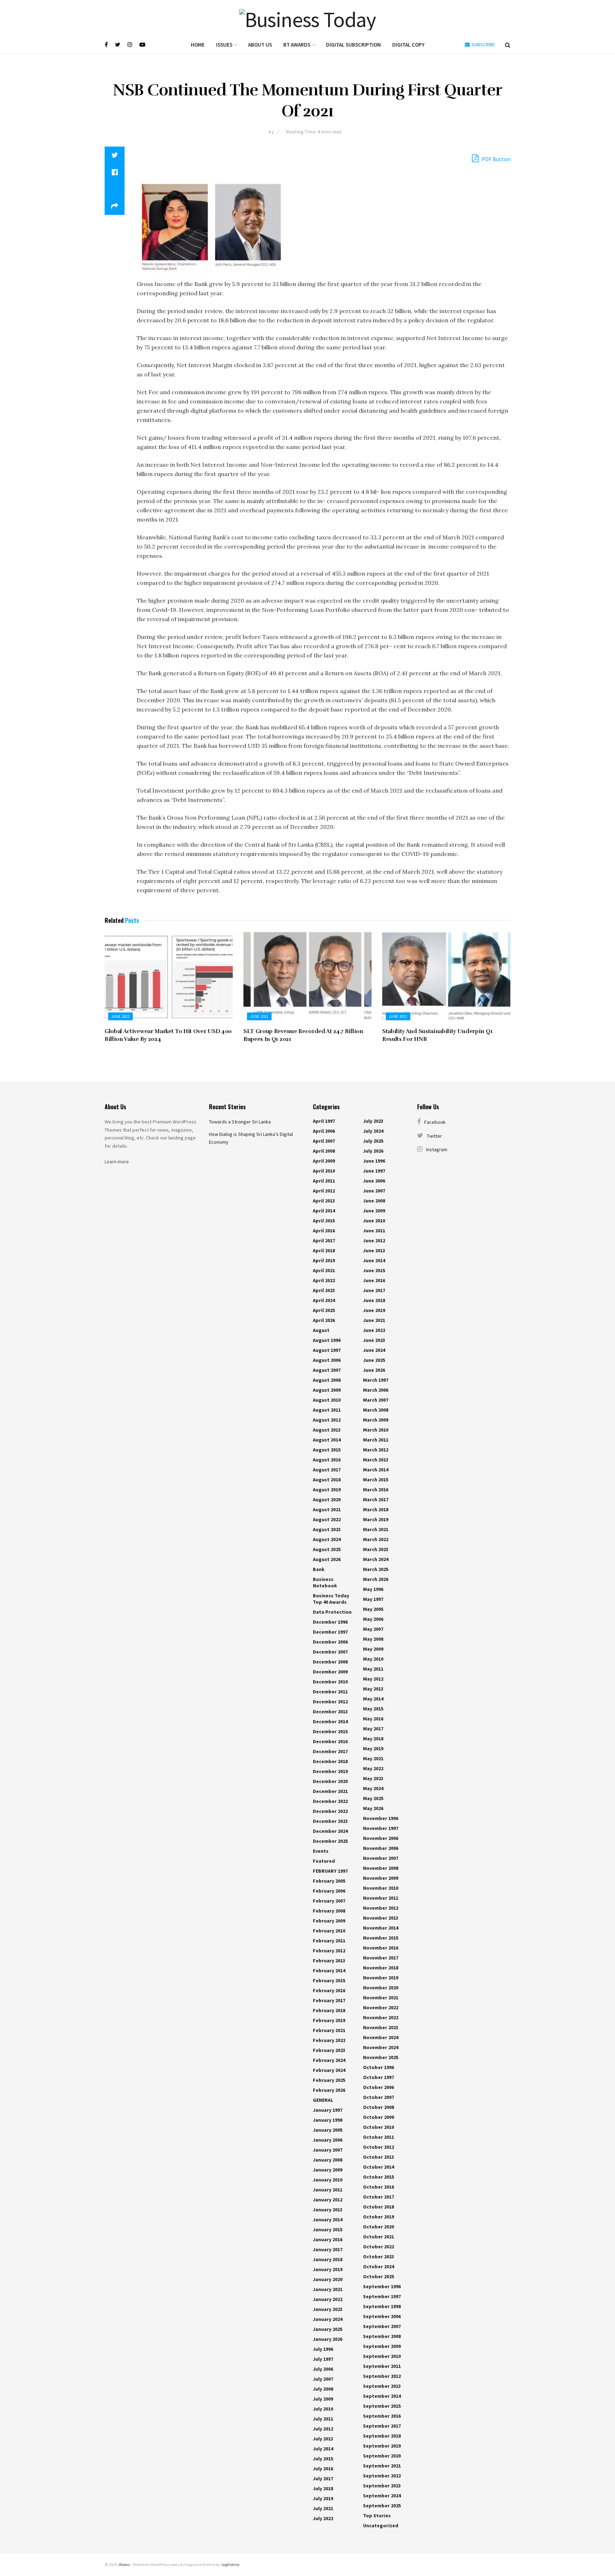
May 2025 (373, 1798)
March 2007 (376, 1400)
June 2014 (374, 1260)
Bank (319, 1569)
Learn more (117, 1162)
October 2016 (379, 2187)
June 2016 (374, 1280)
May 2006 (373, 1619)
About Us (260, 45)
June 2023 (374, 1340)
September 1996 (382, 2286)
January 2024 (328, 2319)
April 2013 (324, 1201)
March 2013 (376, 1460)
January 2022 (328, 2299)
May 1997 (373, 1599)
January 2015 (328, 2229)
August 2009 (327, 1390)
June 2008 (374, 1201)
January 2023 (328, 2309)
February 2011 (329, 1941)
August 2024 (327, 1539)
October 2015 (379, 2177)
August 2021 (327, 1509)
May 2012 (373, 1679)
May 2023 (373, 1778)
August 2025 (327, 1549)
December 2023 (330, 1821)
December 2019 (330, 1771)
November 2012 (381, 1908)
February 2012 (329, 1951)
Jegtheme (230, 2564)
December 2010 (330, 1682)
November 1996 (381, 1818)
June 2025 (374, 1360)
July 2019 (323, 2498)
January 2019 (328, 2269)
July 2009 (323, 2399)
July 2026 (373, 1151)
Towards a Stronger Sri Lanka (240, 1122)
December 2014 (330, 1721)
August (321, 1330)
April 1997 (324, 1121)
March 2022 (376, 1539)
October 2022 (379, 2247)
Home (198, 45)
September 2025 (382, 2506)
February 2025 (329, 2080)
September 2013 (382, 2386)
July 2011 (323, 2419)
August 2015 (327, 1450)
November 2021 (381, 1998)
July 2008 (323, 2389)
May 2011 (373, 1669)
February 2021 (329, 2030)
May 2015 (373, 1709)
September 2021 (382, 2466)
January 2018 (328, 2259)
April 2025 (324, 1310)
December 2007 (330, 1652)
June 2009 (374, 1211)
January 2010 (328, 2180)
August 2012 (327, 1420)
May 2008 (373, 1639)
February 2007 (329, 1901)
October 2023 (379, 2257)
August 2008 (327, 1380)
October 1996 (379, 2067)
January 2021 (328, 2289)
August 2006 (327, 1360)
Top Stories (377, 2516)
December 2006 (330, 1642)
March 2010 (376, 1430)
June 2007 (374, 1191)
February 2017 (329, 2000)
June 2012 (374, 1241)
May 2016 (373, 1719)
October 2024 (379, 2266)
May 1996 (373, 1589)
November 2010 (381, 1888)
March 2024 (376, 1559)
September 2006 (382, 2316)
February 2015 (329, 1980)
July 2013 (323, 2439)
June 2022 (374, 1330)
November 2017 (381, 1958)
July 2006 (323, 2369)
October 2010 (379, 2127)
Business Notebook (325, 1582)
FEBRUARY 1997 (330, 1871)
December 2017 (330, 1751)
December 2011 (330, 1692)
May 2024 (373, 1788)
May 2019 (373, 1749)
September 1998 (382, 2306)
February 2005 (329, 1881)
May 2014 (373, 1699)
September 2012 (382, 2376)
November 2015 (381, 1938)
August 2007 (327, 1370)
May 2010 (373, 1659)
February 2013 (329, 1961)
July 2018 (323, 2488)
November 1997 (381, 1828)
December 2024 (330, 1831)
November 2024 (381, 2037)
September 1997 (382, 2296)
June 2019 (374, 1310)
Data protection (332, 1612)
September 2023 (382, 2486)
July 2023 (373, 1121)
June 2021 (120, 1016)
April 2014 (324, 1211)
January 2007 (328, 2150)
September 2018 (382, 2436)
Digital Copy (408, 45)
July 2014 (323, 2449)
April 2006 (324, 1131)
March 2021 (376, 1529)
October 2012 (379, 2147)
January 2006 (328, 2140)
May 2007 (373, 1629)
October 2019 (379, 2217)
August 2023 (327, 1529)
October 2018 (379, 2207)
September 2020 (382, 2456)
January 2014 (328, 2220)
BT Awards (297, 45)
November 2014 (381, 1928)
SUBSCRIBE (483, 44)
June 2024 (374, 1350)
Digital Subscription (353, 45)
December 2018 (330, 1761)
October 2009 (379, 2117)
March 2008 (376, 1410)
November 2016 (381, 1948)
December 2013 (330, 1712)
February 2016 (329, 1990)
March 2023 (376, 1549)
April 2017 (324, 1241)
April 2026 (324, 1320)
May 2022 (373, 1768)
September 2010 (382, 2356)
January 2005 (328, 2130)
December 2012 (330, 1702)
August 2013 (327, 1430)
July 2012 (323, 2429)
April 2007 (324, 1141)
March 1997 (376, 1380)
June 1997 (374, 1171)
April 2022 (324, 1280)
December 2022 (330, 1801)
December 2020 (330, 1781)
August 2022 (327, 1519)
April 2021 (324, 1270)
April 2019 (324, 1260)
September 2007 (382, 2326)
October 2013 (379, 2157)
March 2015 (376, 1480)
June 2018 (374, 1300)
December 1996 (330, 1622)
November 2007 (381, 1858)
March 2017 (376, 1499)
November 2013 (381, 1918)
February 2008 (329, 1911)
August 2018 (327, 1480)
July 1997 (323, 2359)
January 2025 (328, 2329)
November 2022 (381, 2008)
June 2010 (374, 1221)
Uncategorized (381, 2525)
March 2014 (376, 1470)
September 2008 (382, 2336)
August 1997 (327, 1350)
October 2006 (379, 2087)
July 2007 (323, 2379)
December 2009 (330, 1672)
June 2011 (374, 1231)
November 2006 (381, 1838)
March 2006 (376, 1390)
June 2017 (374, 1290)
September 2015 (382, 2406)
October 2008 (379, 2107)
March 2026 (376, 1579)
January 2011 (328, 2190)
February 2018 (329, 2010)
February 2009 (329, 1921)
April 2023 (324, 1290)
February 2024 (329, 2060)
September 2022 (382, 2476)
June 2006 (374, 1181)
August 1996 (327, 1340)
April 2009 (324, 1161)
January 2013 (328, 2210)
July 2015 (323, 2459)
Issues (224, 45)
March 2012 (376, 1450)
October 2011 (379, 2137)
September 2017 (382, 2426)
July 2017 (323, 2479)
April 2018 (324, 1250)
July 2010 (323, 2409)
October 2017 (379, 2197)
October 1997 (379, 2077)
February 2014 (329, 1971)
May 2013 (373, 1689)
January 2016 (328, 2239)
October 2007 (379, 2097)
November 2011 (381, 1898)
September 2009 (382, 2346)
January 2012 (328, 2200)
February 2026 (329, 2090)
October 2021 (379, 2237)
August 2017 (327, 1470)
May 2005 (373, 1609)
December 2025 (330, 1841)
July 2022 (323, 2518)
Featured (324, 1861)
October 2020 (379, 2227)
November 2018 (381, 1968)
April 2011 (324, 1181)
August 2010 (327, 1400)
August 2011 (327, 1410)
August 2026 (327, 1559)
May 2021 (373, 1758)
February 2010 (329, 1931)
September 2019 (382, 2446)
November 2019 (381, 1978)
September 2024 (382, 2496)
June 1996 (374, 1161)
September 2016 (382, 2416)
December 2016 (330, 1741)
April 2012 (324, 1191)
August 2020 (327, 1499)
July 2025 (373, 1141)
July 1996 (323, 2349)
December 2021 (330, 1791)
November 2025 (381, 2057)
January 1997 (328, 2110)
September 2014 (382, 2396)
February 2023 (329, 2050)
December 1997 (330, 1632)
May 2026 (373, 1808)
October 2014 (379, 2167)
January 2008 (328, 2160)
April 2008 (324, 1151)
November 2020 (381, 1988)
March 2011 (376, 1440)
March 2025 (376, 1569)
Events (321, 1851)
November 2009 (381, 1878)
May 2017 (373, 1729)
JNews (124, 2564)
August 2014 (327, 1440)
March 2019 (376, 1519)
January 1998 (328, 2120)
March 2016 (376, 1490)
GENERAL (323, 2100)
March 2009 (376, 1420)
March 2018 (376, 1509)
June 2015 (374, 1270)
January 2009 (328, 2170)
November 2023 (381, 2027)
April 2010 (324, 1171)
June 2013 (374, 1250)
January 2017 (328, 2249)
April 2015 (324, 1221)
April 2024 (324, 1300)
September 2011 (382, 2366)
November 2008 (381, 1868)
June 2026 (374, 1370)
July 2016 (323, 2469)
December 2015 (330, 1731)
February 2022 (329, 2040)
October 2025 (379, 2276)
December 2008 (330, 1662)
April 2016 (324, 1231)
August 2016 (327, 1460)
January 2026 (328, 2339)
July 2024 (373, 1131)
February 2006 (329, 1891)
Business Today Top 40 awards (331, 1599)
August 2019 (327, 1490)
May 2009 (373, 1649)
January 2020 (328, 2279)
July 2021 (323, 2508)
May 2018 (373, 1739)
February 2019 (329, 2020)
